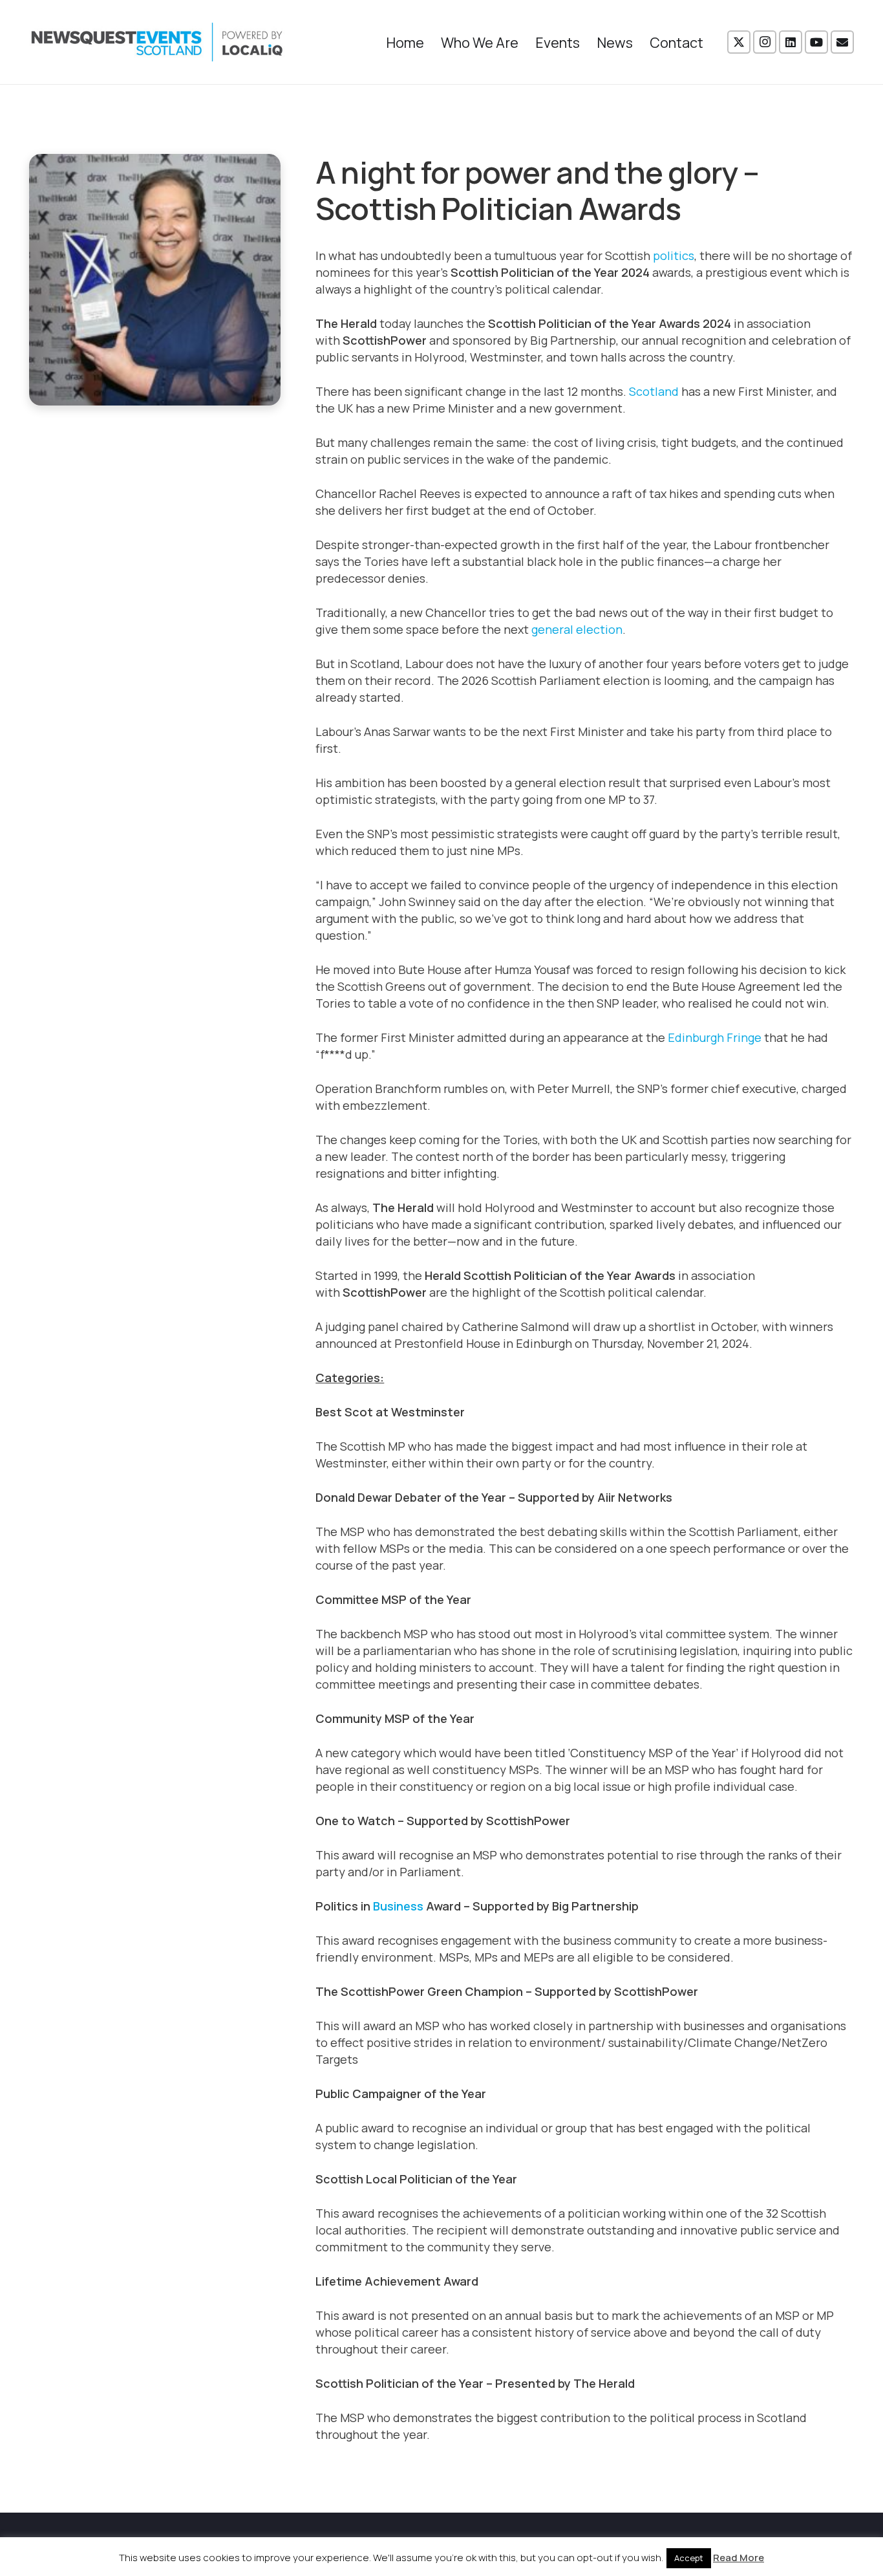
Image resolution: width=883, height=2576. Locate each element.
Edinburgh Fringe (715, 1037)
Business (398, 1906)
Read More (739, 2558)
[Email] (842, 42)
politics (674, 255)
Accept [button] (689, 2558)
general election (577, 629)
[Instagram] (765, 42)
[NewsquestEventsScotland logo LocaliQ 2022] (157, 42)
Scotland (654, 391)
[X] (739, 42)
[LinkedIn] (791, 42)
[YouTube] (816, 42)
